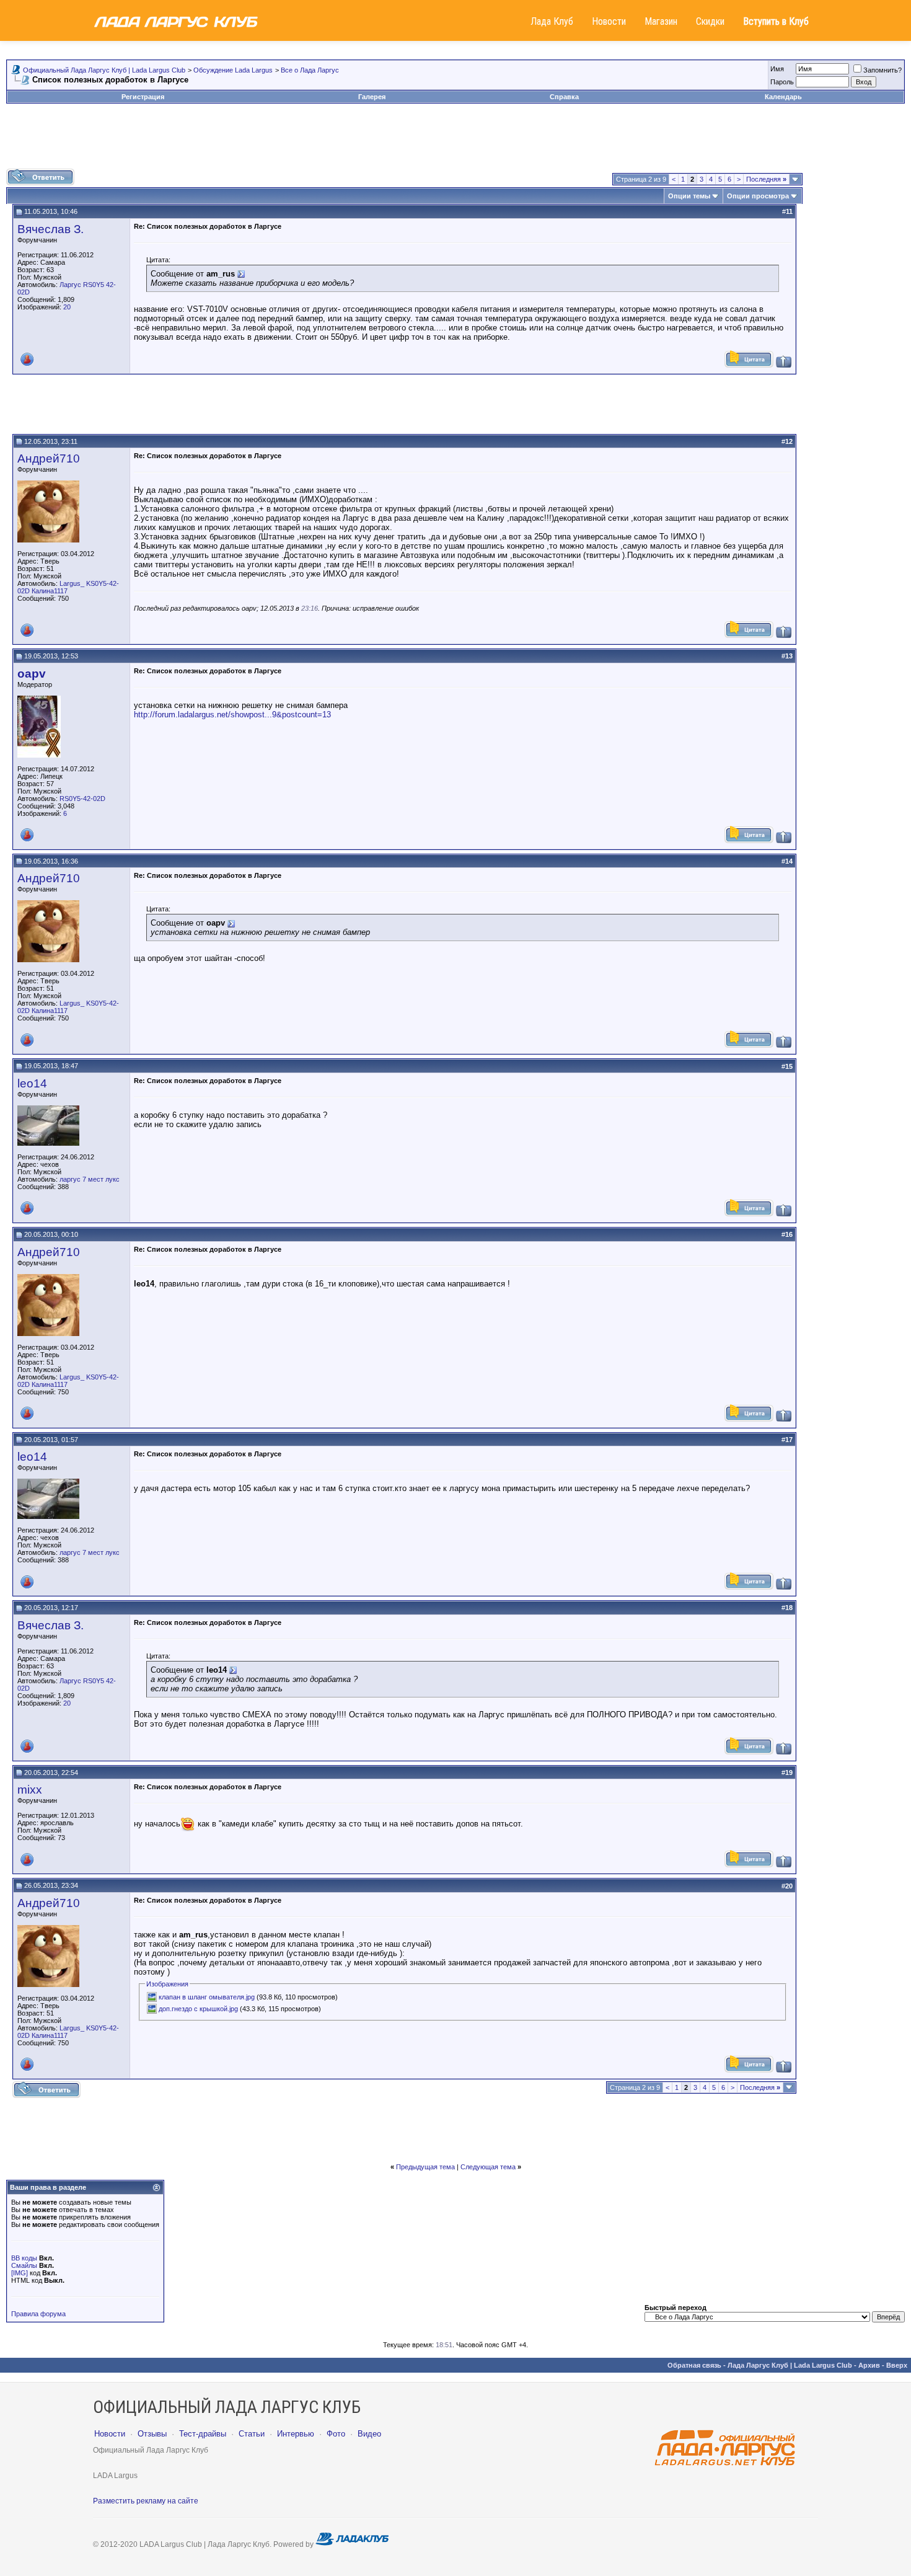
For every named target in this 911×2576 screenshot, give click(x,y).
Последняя (766, 179)
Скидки (710, 21)
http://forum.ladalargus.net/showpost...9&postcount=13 (232, 715)
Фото (336, 2434)
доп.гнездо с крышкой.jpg (198, 2009)
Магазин (661, 21)
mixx (30, 1790)
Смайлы (24, 2265)
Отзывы (152, 2434)
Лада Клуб (552, 21)
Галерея (372, 97)
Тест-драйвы (203, 2434)
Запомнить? (882, 70)
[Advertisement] (455, 141)
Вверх (897, 2365)
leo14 (32, 1083)
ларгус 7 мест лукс (90, 1179)
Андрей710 (49, 458)
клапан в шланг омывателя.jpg (207, 1997)
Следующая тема (488, 2167)
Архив (869, 2365)
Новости (609, 21)
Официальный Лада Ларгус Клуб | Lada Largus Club (104, 70)
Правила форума (38, 2314)
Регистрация (143, 97)
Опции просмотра (758, 196)
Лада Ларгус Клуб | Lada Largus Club (790, 2365)
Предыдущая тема (425, 2167)
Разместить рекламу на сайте (146, 2501)
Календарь (783, 97)
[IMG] (20, 2273)
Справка (564, 97)
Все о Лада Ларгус (310, 70)
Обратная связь (694, 2365)
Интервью (296, 2434)
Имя (777, 69)
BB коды (24, 2258)
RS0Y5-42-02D (82, 799)
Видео (369, 2434)
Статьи (252, 2434)
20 (67, 307)
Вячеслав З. (51, 229)
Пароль (782, 82)
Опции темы (689, 196)
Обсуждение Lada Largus (233, 70)
